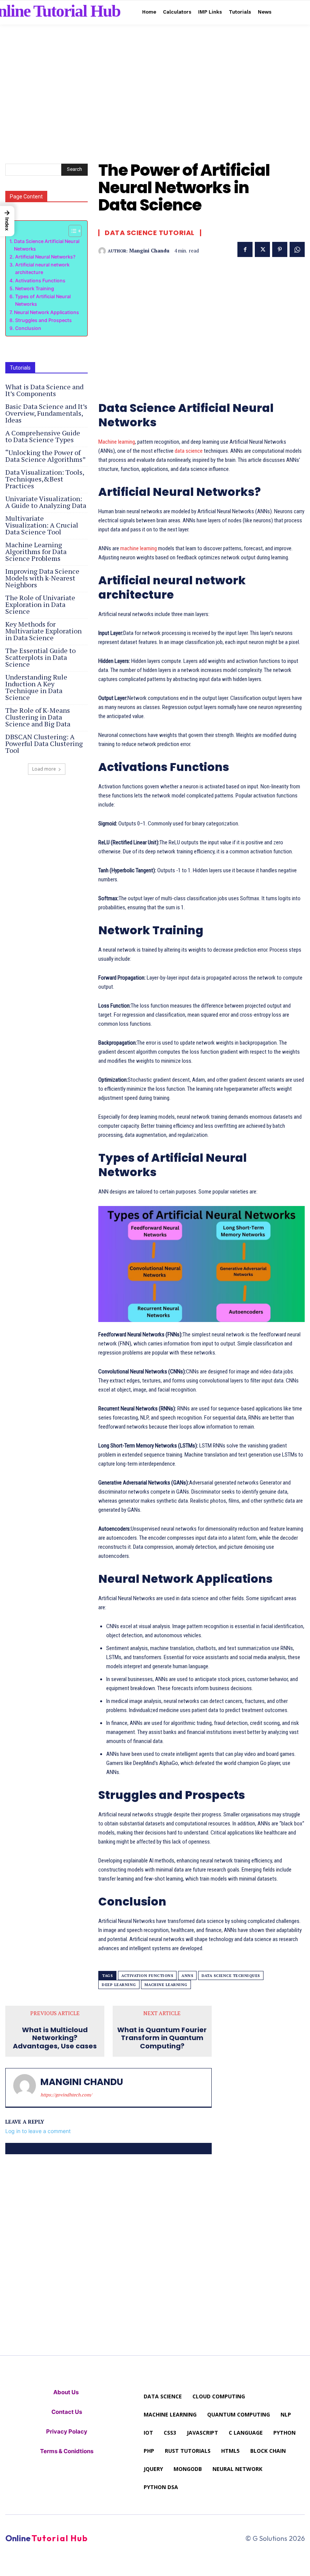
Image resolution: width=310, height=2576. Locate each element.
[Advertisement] (155, 77)
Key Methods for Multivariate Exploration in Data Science (43, 631)
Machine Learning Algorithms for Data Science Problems (36, 551)
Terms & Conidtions (67, 2451)
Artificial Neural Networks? (45, 257)
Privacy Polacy (67, 2431)
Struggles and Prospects (43, 320)
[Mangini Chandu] (103, 251)
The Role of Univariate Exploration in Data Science (40, 604)
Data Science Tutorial (150, 233)
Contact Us (67, 2412)
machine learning (139, 548)
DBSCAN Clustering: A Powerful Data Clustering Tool (44, 743)
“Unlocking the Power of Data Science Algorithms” (46, 456)
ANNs (187, 1976)
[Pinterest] (280, 249)
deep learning (119, 1985)
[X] (262, 249)
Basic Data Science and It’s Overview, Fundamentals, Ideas (46, 413)
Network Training (35, 289)
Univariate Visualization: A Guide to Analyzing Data (46, 502)
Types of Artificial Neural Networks (43, 300)
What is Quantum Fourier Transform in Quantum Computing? (162, 2038)
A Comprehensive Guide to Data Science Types (43, 436)
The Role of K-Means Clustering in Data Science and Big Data (38, 717)
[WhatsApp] (297, 249)
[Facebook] (245, 249)
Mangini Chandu (149, 251)
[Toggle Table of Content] (71, 231)
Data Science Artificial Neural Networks (47, 245)
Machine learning (117, 442)
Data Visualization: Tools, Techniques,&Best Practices (45, 479)
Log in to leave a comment (38, 2131)
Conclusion (28, 328)
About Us (67, 2392)
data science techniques (231, 1976)
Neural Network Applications (46, 312)
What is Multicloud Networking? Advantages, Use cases (55, 2038)
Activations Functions (40, 281)
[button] (7, 221)
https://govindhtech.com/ (66, 2095)
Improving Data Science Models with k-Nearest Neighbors (42, 578)
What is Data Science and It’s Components (44, 390)
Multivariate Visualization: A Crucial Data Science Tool (42, 525)
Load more (44, 769)
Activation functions (147, 1976)
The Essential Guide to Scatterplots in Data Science (40, 657)
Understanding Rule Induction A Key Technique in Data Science (36, 687)
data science (189, 451)
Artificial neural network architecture (42, 269)
